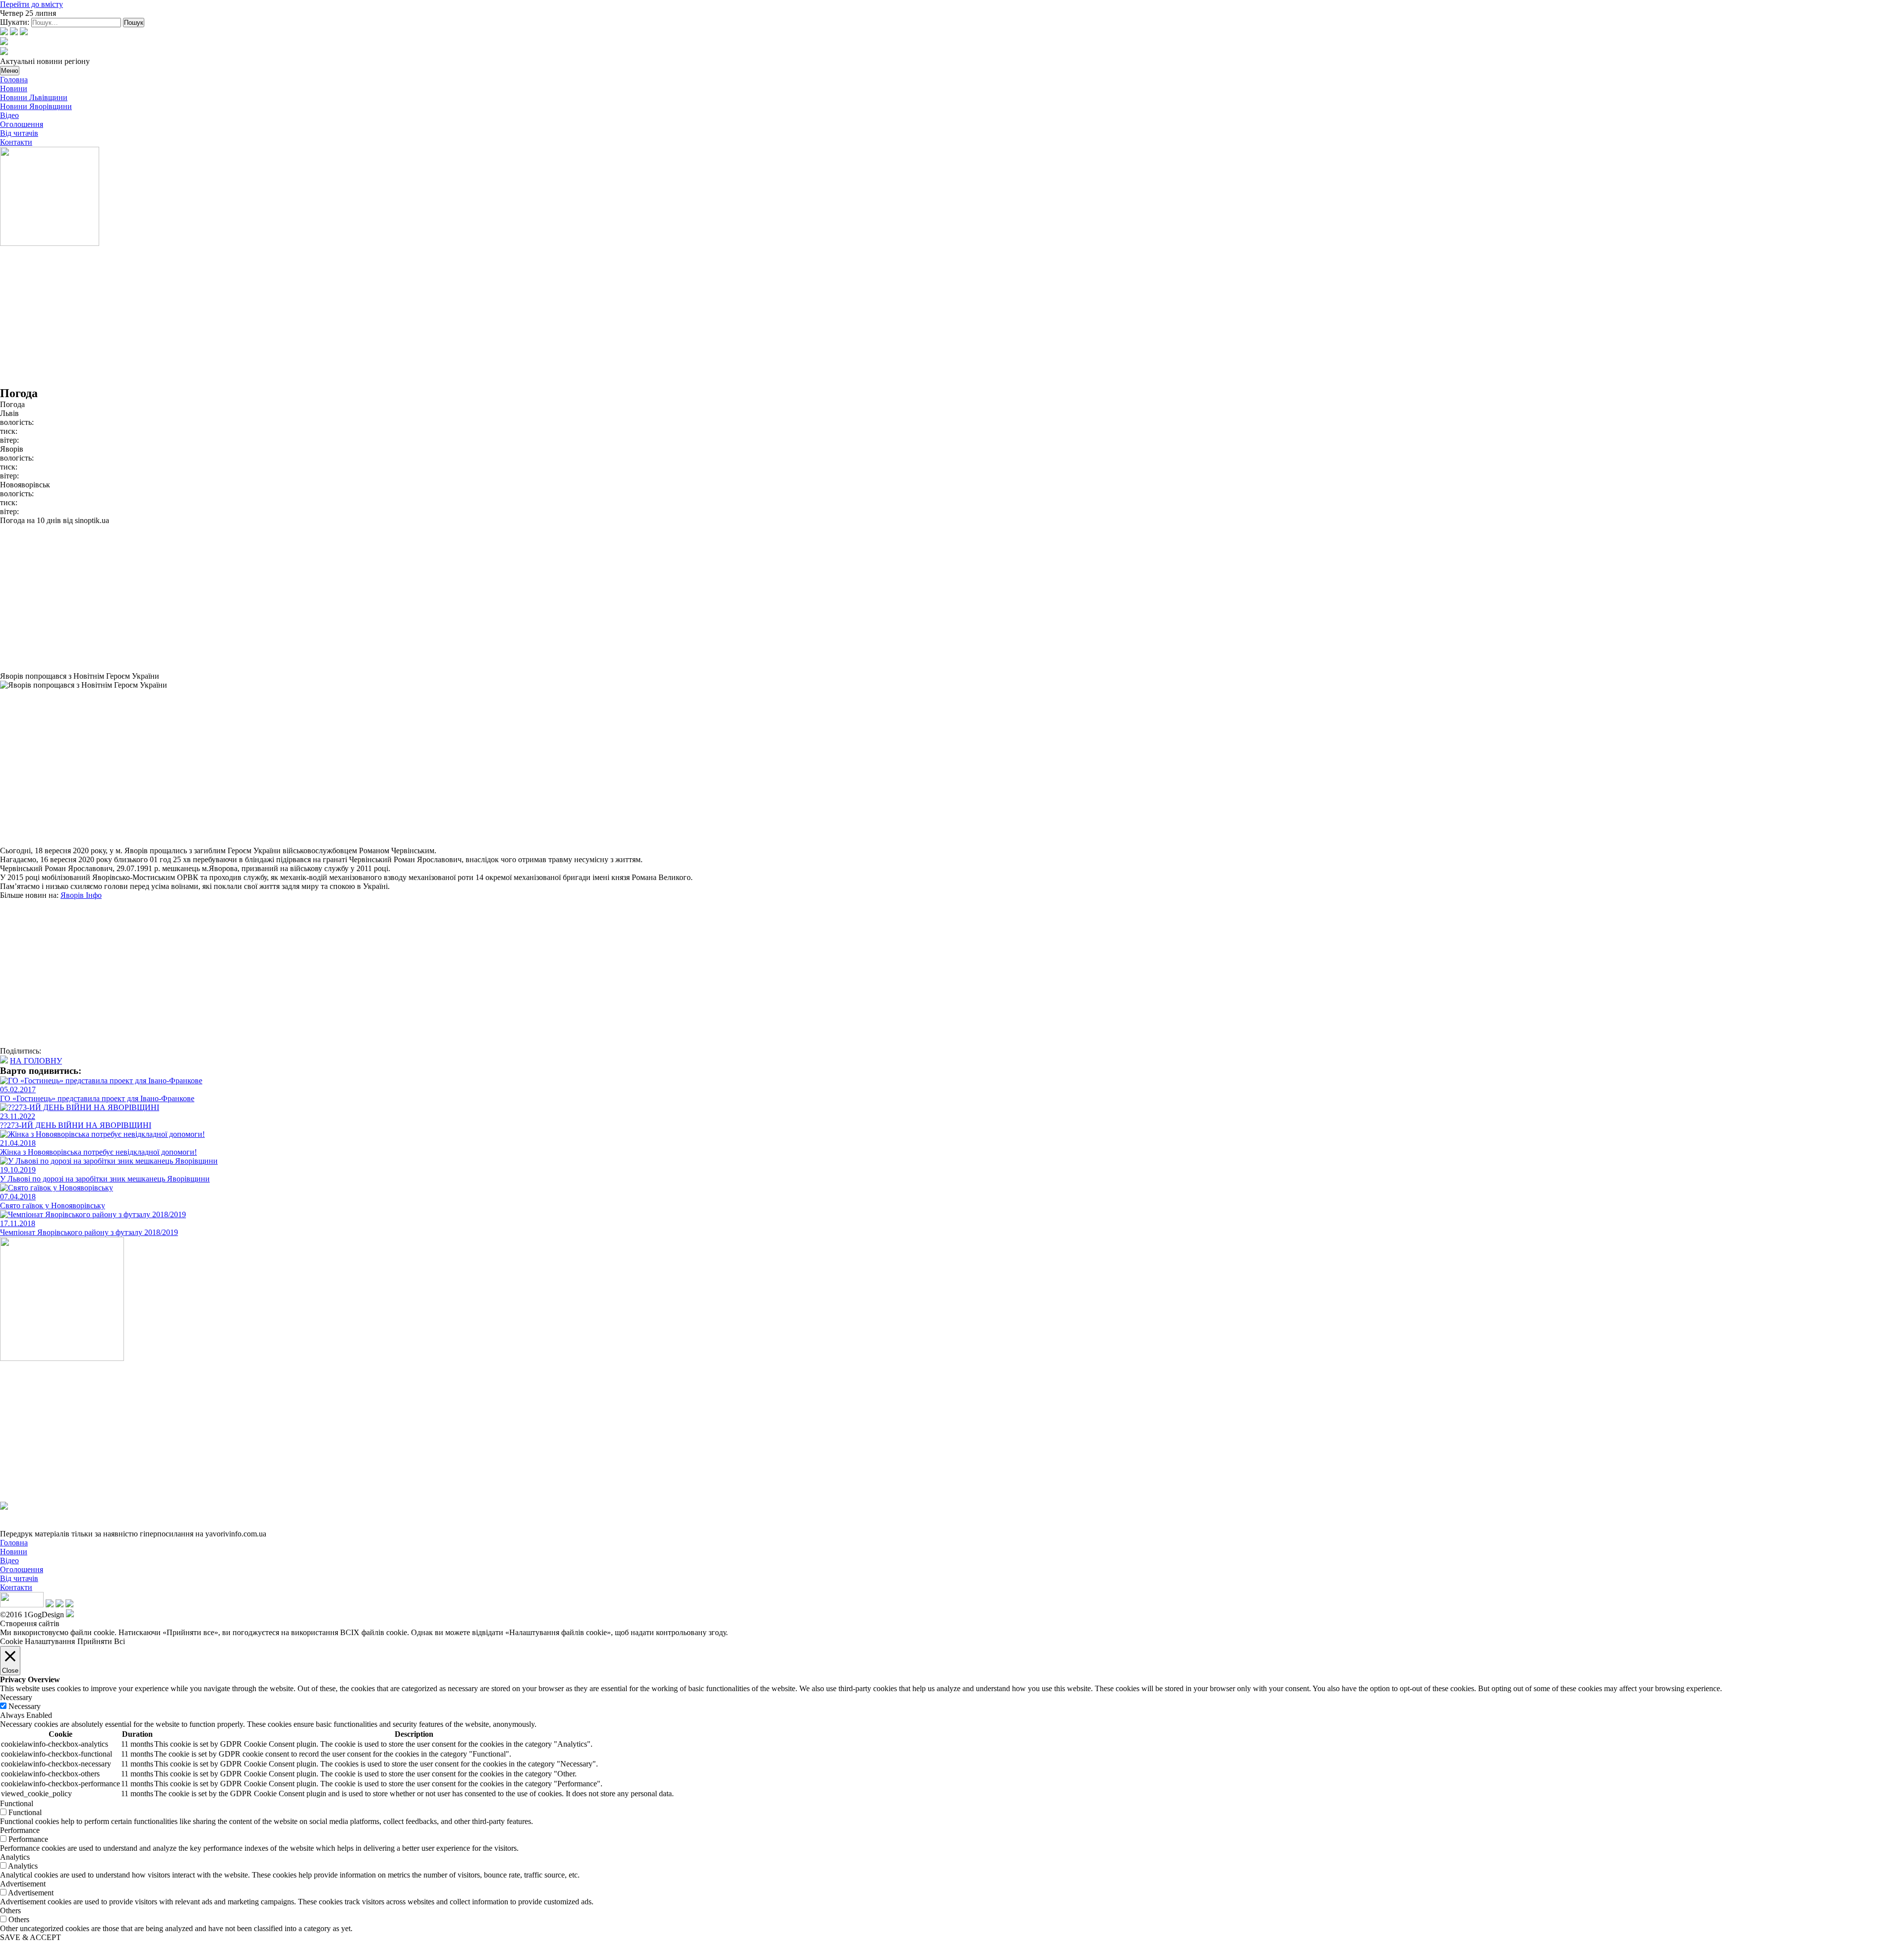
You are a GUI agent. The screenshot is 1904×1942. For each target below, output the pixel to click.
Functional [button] (17, 1803)
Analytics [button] (15, 1857)
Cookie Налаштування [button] (37, 1641)
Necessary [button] (16, 1697)
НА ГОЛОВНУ (36, 1061)
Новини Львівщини (34, 97)
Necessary (25, 1706)
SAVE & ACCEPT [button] (30, 1937)
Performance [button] (20, 1830)
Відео (9, 115)
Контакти (16, 142)
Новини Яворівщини (36, 106)
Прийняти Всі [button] (101, 1641)
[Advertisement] (297, 317)
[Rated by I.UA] (22, 1605)
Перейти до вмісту (31, 4)
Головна (14, 80)
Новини (14, 88)
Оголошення (22, 124)
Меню (10, 71)
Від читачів (19, 133)
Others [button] (10, 1911)
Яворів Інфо (81, 895)
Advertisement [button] (23, 1884)
